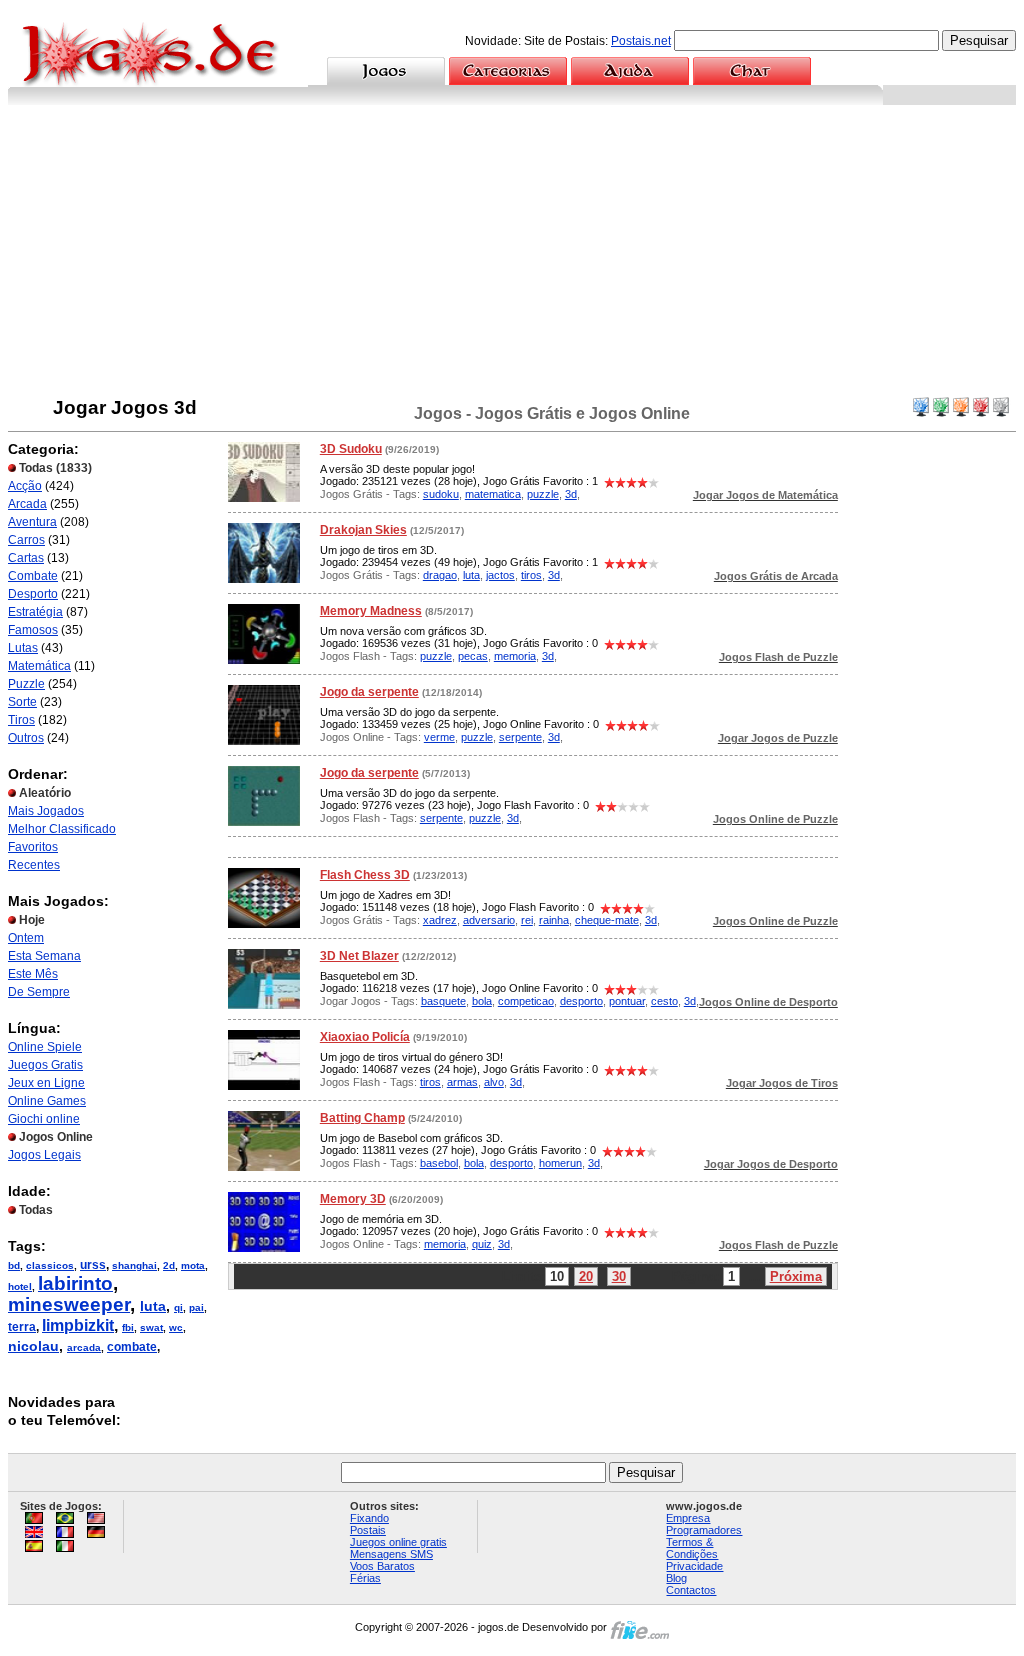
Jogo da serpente (369, 692)
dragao (440, 575)
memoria (515, 656)
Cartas (26, 558)
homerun (560, 1163)
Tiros (21, 720)
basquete (443, 1001)
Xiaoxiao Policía (365, 1037)
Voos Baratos (382, 1566)
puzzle (543, 494)
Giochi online (44, 1119)
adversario (489, 920)
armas (462, 1082)
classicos (50, 1265)
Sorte (22, 702)
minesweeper (69, 1304)
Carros (26, 540)
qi (178, 1307)
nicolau (33, 1346)
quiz (482, 1244)
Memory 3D (353, 1199)
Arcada (27, 504)
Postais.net (641, 41)
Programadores (704, 1530)
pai (196, 1307)
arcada (84, 1347)
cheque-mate (607, 920)
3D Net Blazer (359, 956)
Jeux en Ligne (46, 1083)
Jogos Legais (44, 1155)
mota (193, 1265)
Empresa (688, 1518)
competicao (526, 1001)
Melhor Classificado (62, 829)
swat (151, 1327)
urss (93, 1265)
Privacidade (694, 1566)
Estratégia (35, 612)
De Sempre (39, 992)
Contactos (691, 1590)
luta (153, 1306)
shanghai (134, 1265)
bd (14, 1265)
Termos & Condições (692, 1548)
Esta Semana (44, 956)
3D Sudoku (351, 449)
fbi (128, 1327)
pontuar (627, 1001)
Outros (26, 738)
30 (619, 1276)
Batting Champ (362, 1118)
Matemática (39, 666)
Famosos (33, 630)
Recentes (34, 865)
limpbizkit (78, 1325)
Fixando (369, 1518)
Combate (33, 576)
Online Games (47, 1101)
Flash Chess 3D (365, 875)
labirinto (75, 1283)
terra (22, 1327)
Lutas (23, 648)
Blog (676, 1578)
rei (527, 920)
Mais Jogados (46, 811)
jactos (500, 575)
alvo (494, 1082)
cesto (664, 1001)
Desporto (33, 594)
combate (132, 1347)
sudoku (441, 494)
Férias (365, 1578)
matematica (493, 494)
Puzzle (26, 684)
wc (176, 1327)
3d (571, 494)
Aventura (32, 522)
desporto (581, 1001)
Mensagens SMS (391, 1554)
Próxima (796, 1276)
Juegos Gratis (45, 1065)
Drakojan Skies (363, 530)
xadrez (440, 920)
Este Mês (33, 974)
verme (439, 737)
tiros (531, 575)
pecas (473, 656)
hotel (20, 1286)
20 (586, 1276)
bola (482, 1001)
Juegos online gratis (398, 1542)
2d (169, 1265)
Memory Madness (371, 611)
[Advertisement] (512, 255)
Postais (368, 1530)
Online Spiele (45, 1047)
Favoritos (33, 847)
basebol (439, 1163)
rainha (554, 920)
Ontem (26, 938)
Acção (25, 486)
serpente (520, 737)
